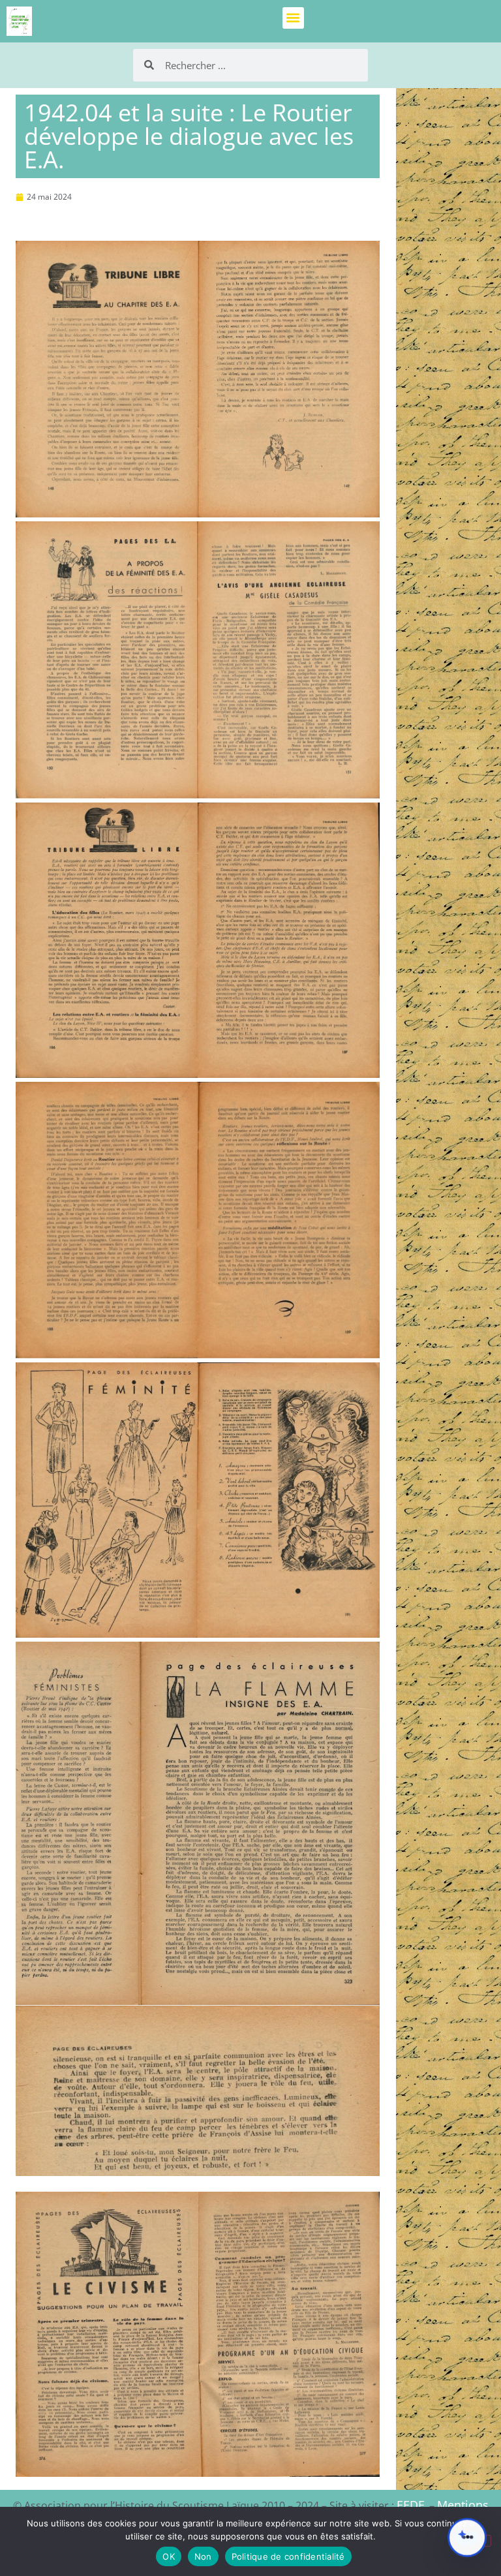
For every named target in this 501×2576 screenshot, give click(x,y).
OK (169, 2556)
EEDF (410, 2505)
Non (203, 2556)
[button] (293, 18)
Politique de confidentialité (288, 2556)
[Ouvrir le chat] (467, 2538)
